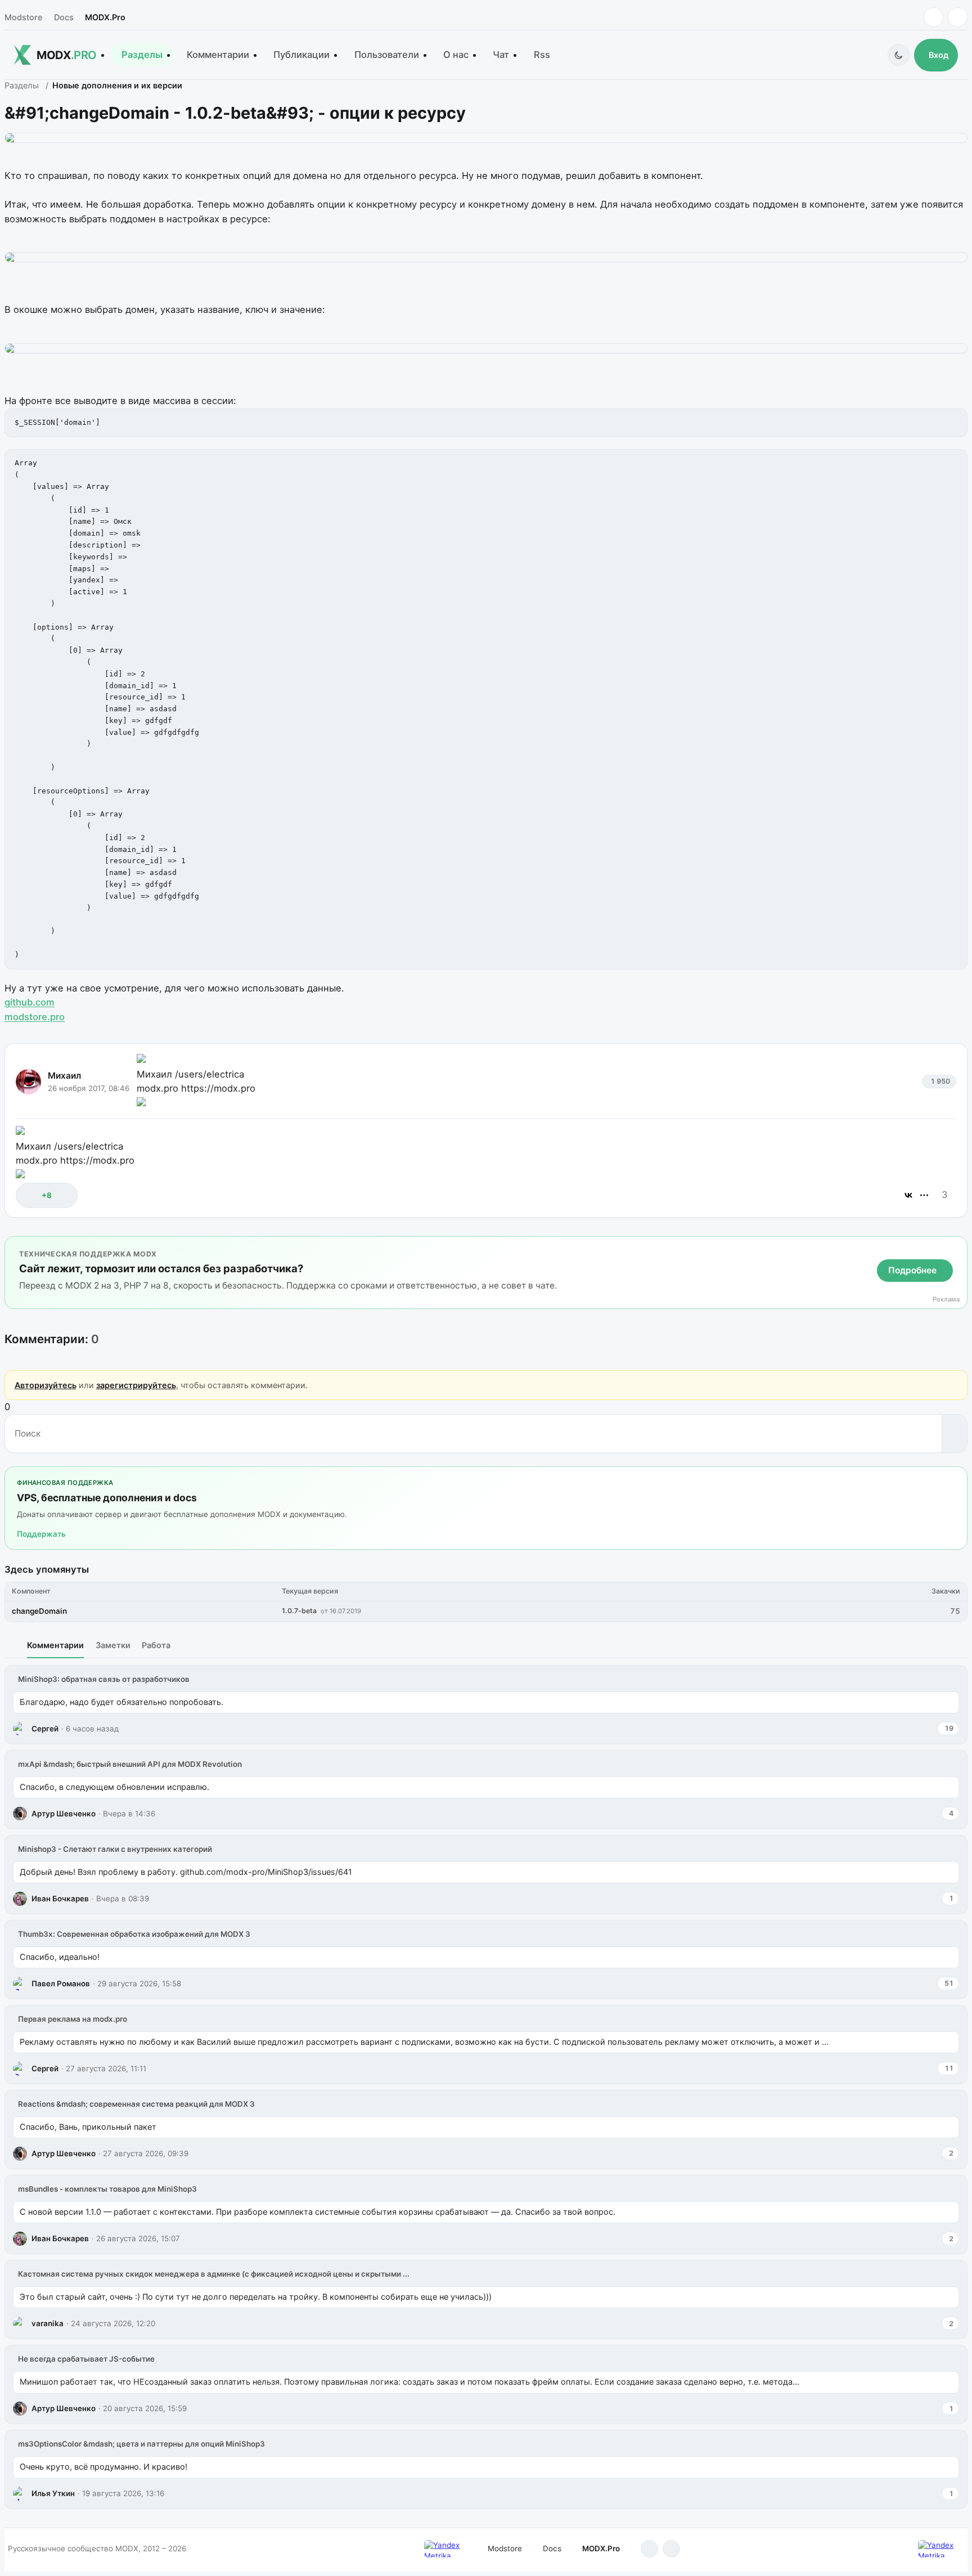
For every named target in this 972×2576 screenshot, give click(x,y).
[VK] (958, 17)
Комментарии (218, 55)
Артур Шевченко (64, 1814)
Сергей (45, 1729)
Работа (156, 1645)
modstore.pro (35, 1017)
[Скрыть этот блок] (957, 1248)
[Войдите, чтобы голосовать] (30, 1195)
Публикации (301, 55)
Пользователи (387, 55)
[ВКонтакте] (908, 1195)
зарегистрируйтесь (136, 1385)
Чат (501, 55)
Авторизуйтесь (46, 1385)
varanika (48, 2323)
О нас (456, 55)
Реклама (946, 1300)
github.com (30, 1002)
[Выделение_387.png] (486, 257)
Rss (542, 55)
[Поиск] (954, 1433)
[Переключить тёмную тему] (899, 55)
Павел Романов (61, 1983)
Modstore (23, 17)
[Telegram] (933, 17)
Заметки (113, 1645)
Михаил (64, 1076)
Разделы (142, 55)
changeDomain (39, 1611)
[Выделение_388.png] (486, 348)
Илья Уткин (53, 2493)
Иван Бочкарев (60, 1899)
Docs (64, 17)
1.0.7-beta (299, 1611)
